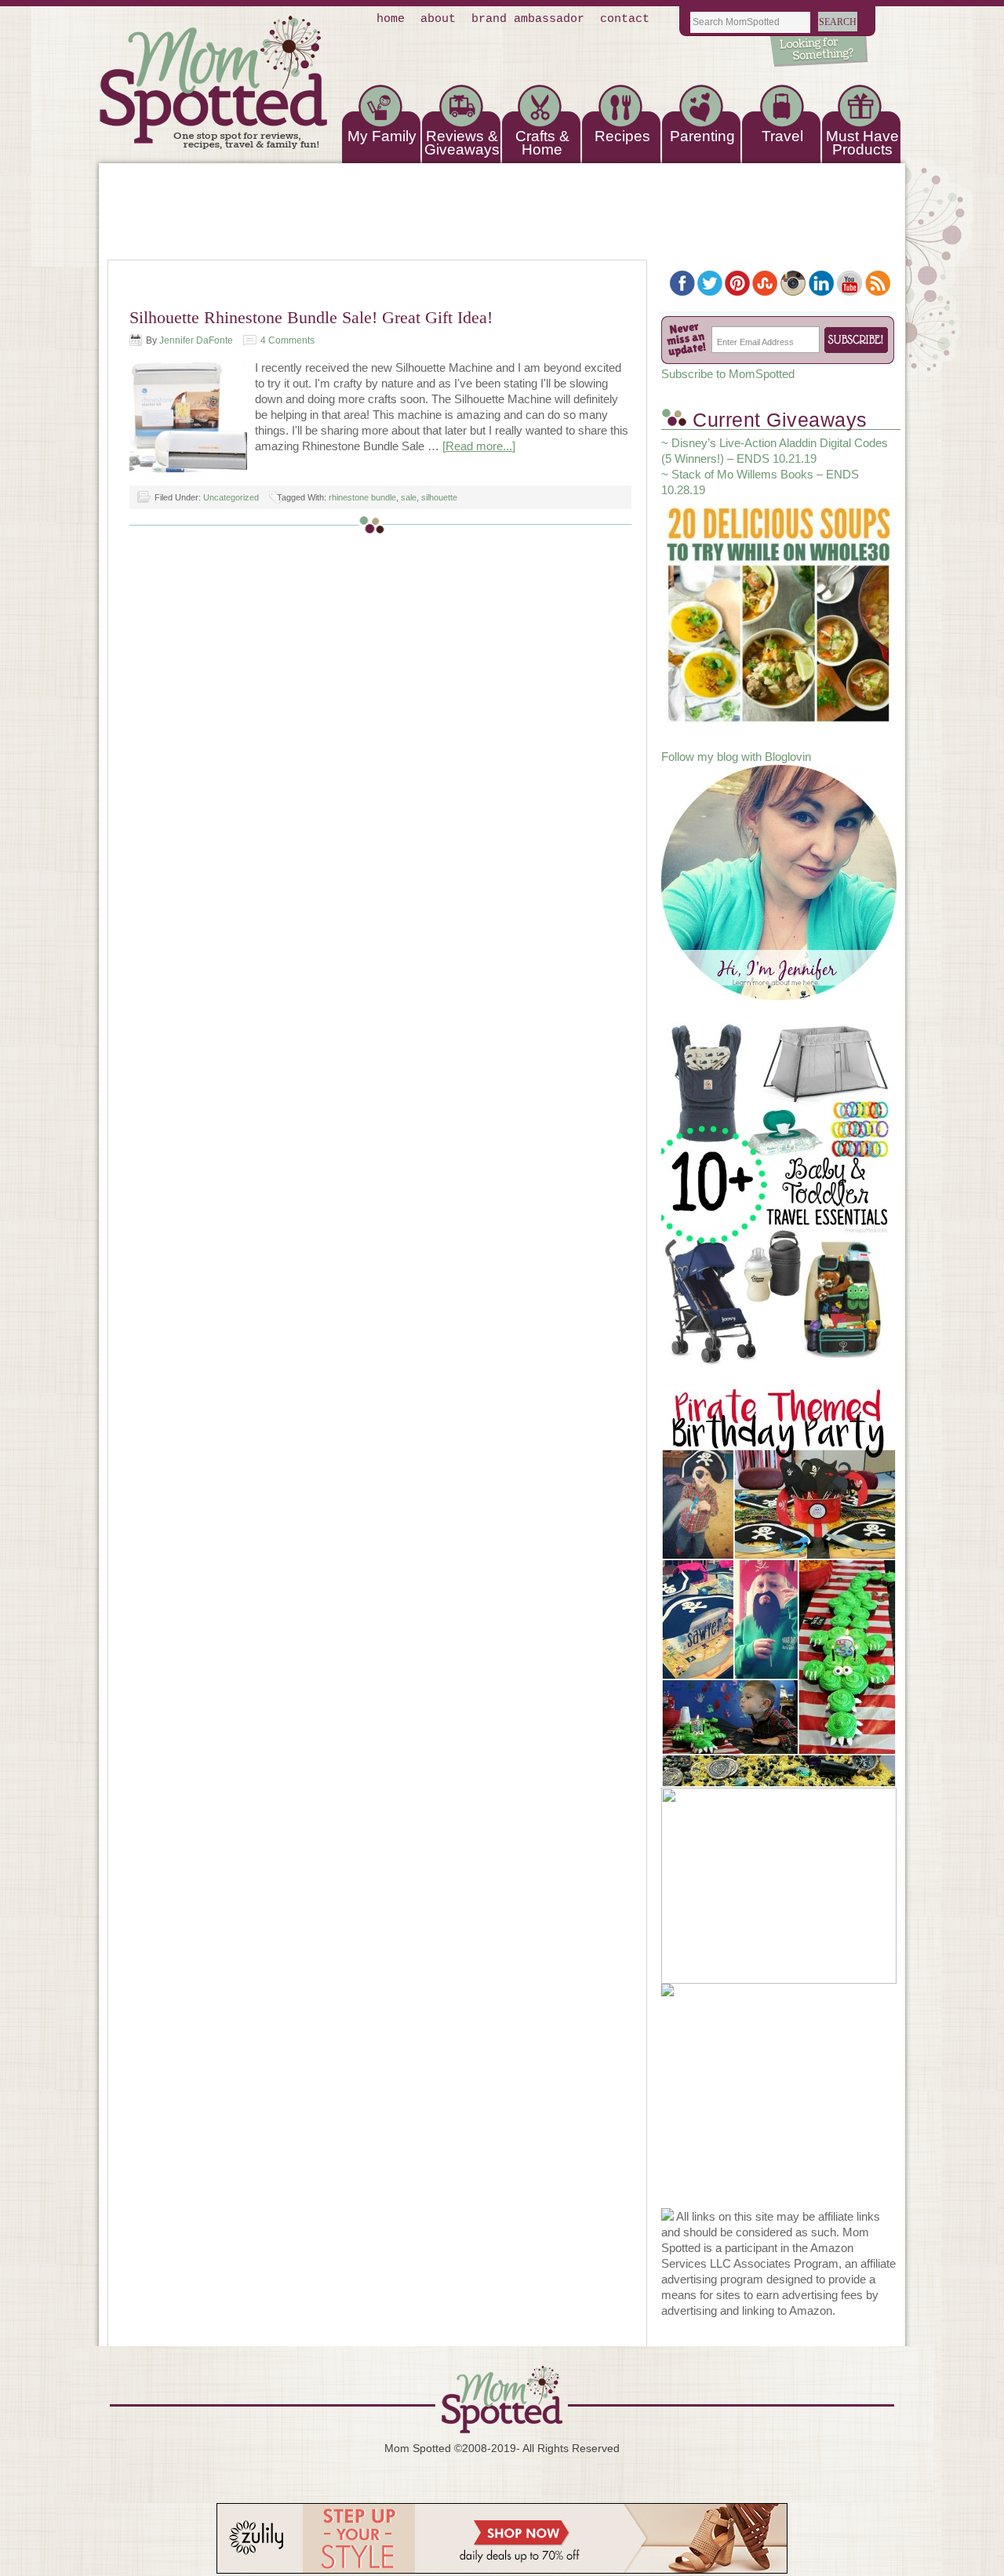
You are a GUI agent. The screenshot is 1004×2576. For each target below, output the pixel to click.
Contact (625, 19)
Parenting (702, 136)
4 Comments (287, 340)
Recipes (622, 136)
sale (409, 497)
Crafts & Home (542, 143)
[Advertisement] (779, 2110)
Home (391, 19)
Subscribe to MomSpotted (728, 374)
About (438, 19)
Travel (782, 136)
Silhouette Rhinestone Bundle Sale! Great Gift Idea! (311, 317)
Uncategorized (231, 497)
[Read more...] (479, 446)
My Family (382, 136)
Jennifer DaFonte (196, 340)
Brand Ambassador (528, 19)
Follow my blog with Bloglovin (736, 757)
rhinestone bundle (362, 497)
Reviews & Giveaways (462, 143)
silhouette (439, 497)
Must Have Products (862, 143)
